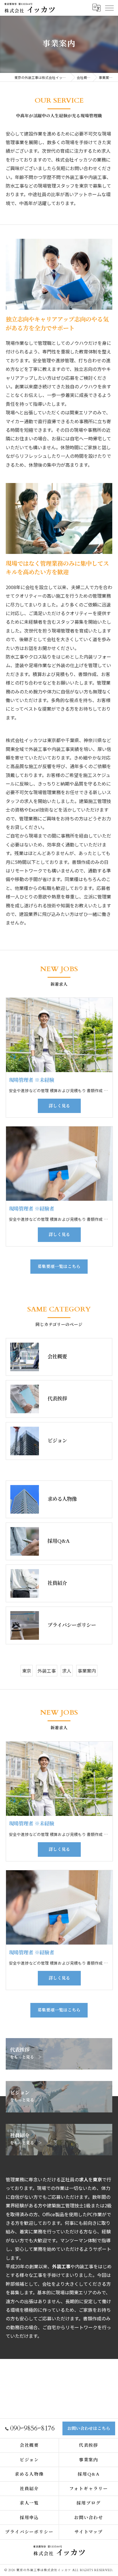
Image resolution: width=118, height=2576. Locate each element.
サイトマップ (89, 2532)
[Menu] (109, 8)
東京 (27, 1671)
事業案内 (87, 1671)
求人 (67, 1671)
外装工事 (47, 1671)
